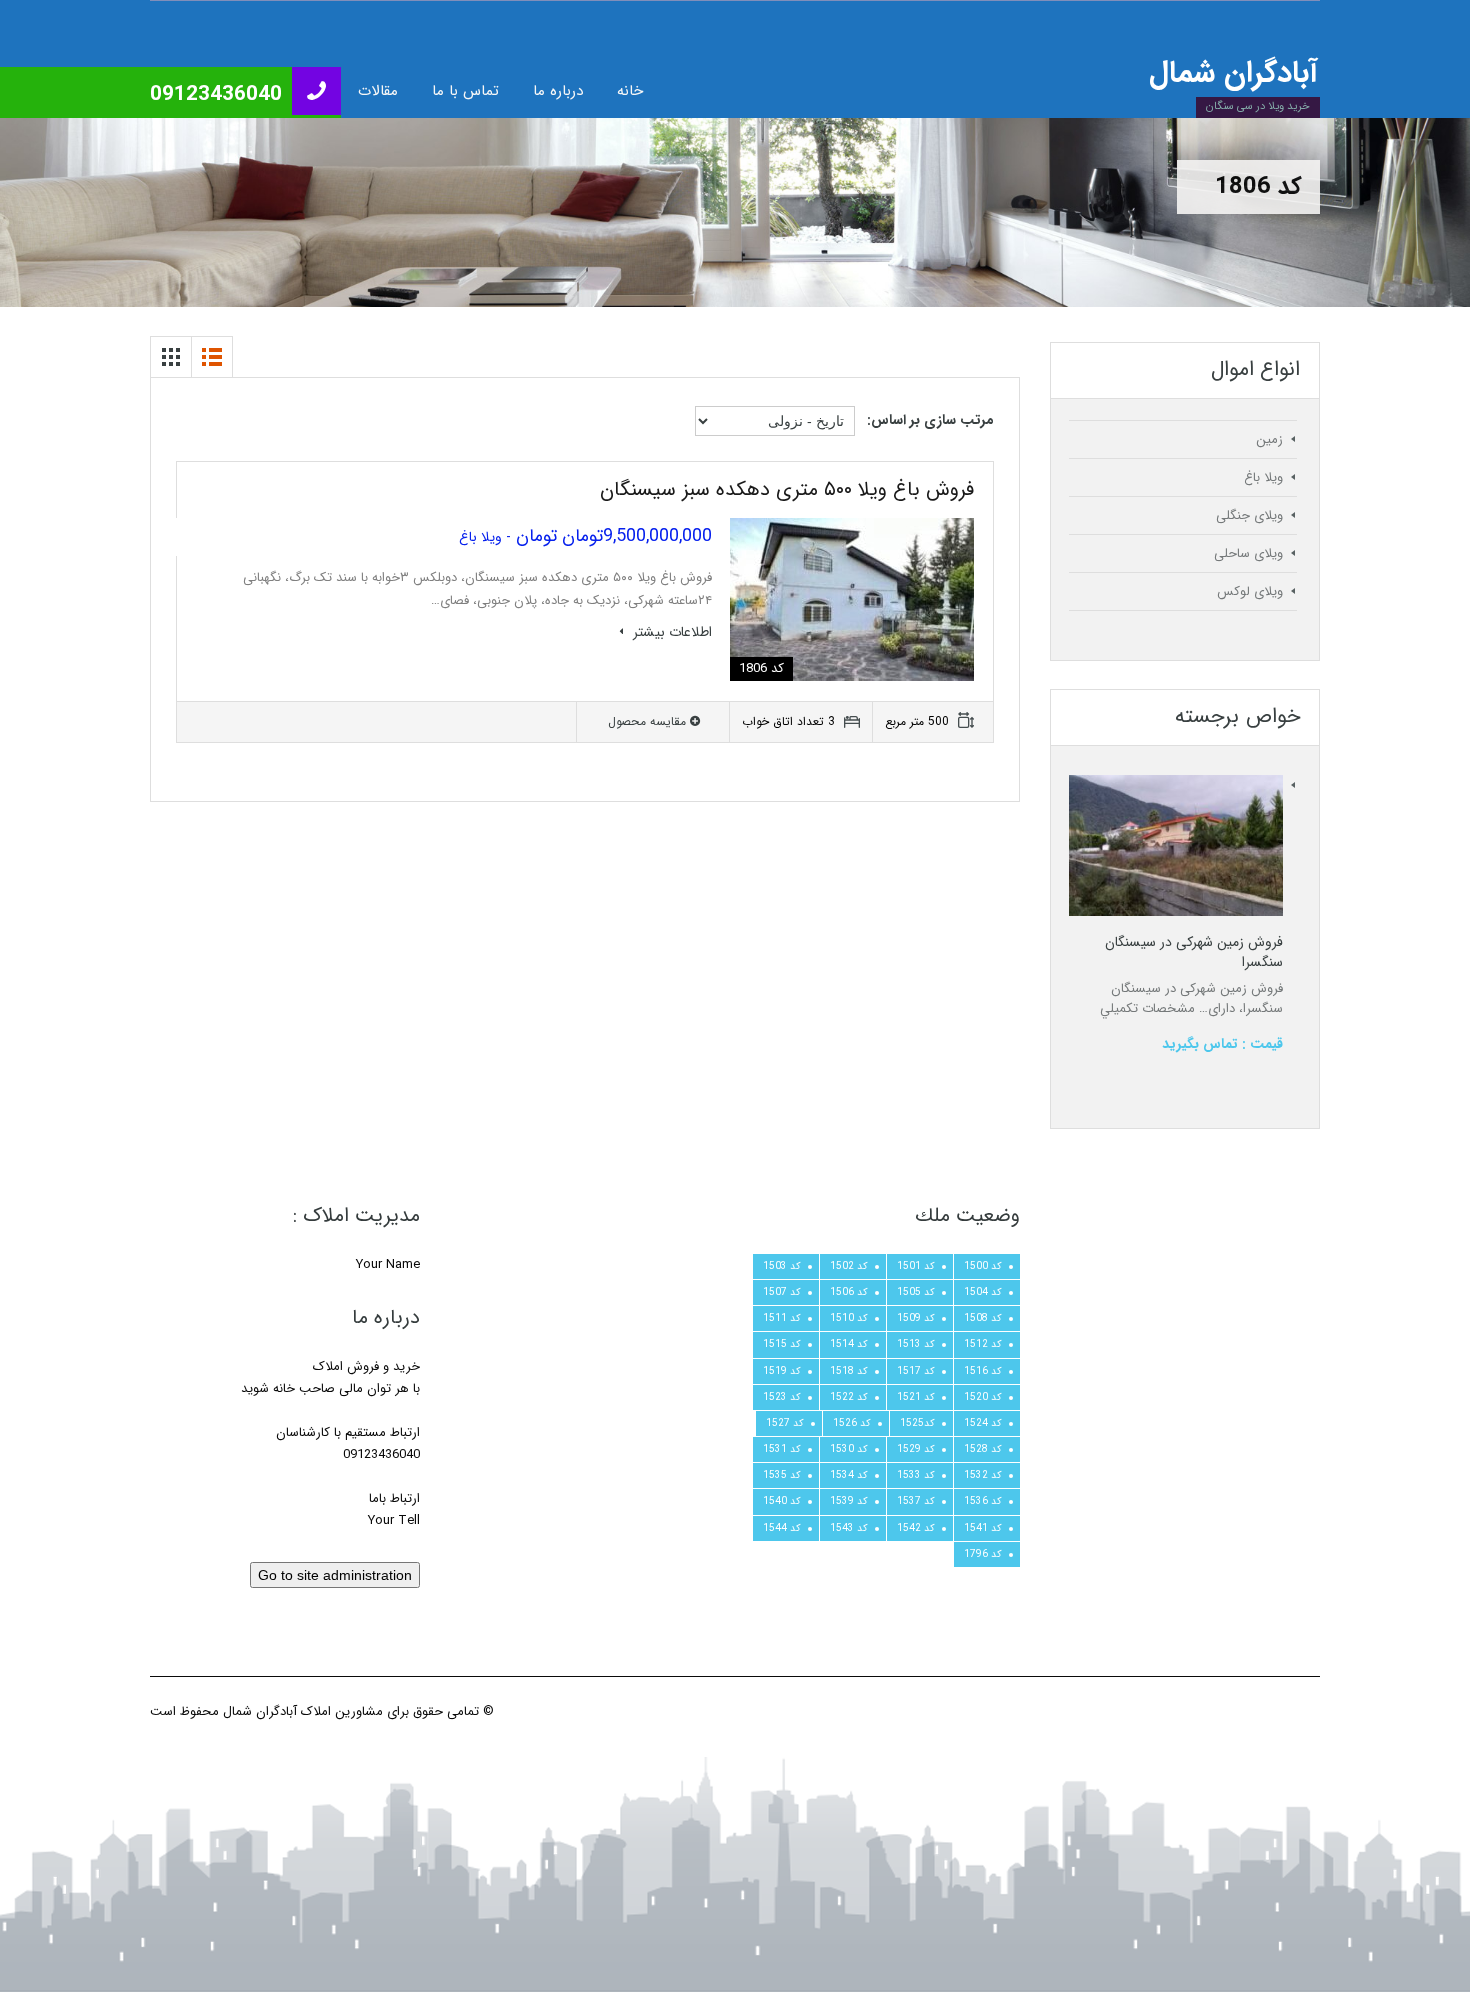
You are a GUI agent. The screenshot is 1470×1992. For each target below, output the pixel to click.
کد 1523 (782, 1397)
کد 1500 (983, 1266)
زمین (1269, 439)
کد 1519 (782, 1371)
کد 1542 (916, 1528)
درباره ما (558, 91)
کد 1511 (782, 1318)
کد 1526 (852, 1423)
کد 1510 (849, 1318)
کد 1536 (983, 1501)
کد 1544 (782, 1528)
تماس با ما (465, 91)
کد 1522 (849, 1397)
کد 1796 (983, 1554)
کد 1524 (983, 1423)
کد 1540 (782, 1501)
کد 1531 (782, 1449)
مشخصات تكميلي (1147, 1008)
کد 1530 (849, 1449)
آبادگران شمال (1233, 74)
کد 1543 (849, 1528)
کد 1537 (916, 1501)
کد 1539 (849, 1501)
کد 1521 (916, 1397)
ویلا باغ (1263, 477)
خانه (630, 91)
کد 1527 (785, 1423)
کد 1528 (983, 1449)
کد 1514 (849, 1344)
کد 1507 (782, 1292)
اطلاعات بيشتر (670, 632)
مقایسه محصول (649, 721)
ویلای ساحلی (1248, 553)
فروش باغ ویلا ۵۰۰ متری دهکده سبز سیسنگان (787, 489)
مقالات (378, 91)
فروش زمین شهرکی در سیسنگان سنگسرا (1194, 952)
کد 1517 (916, 1371)
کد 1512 (983, 1344)
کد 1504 (983, 1292)
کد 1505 (916, 1292)
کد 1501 (916, 1266)
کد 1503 (782, 1266)
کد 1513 (916, 1344)
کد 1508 (983, 1318)
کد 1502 (849, 1266)
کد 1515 (782, 1344)
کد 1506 (849, 1292)
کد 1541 (983, 1528)
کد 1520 (983, 1397)
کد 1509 (916, 1318)
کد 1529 (916, 1449)
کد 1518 (849, 1371)
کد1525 (917, 1423)
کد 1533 (916, 1475)
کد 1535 (782, 1475)
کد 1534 (849, 1475)
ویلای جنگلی (1249, 515)
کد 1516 (983, 1371)
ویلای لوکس (1250, 591)
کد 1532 (983, 1475)
